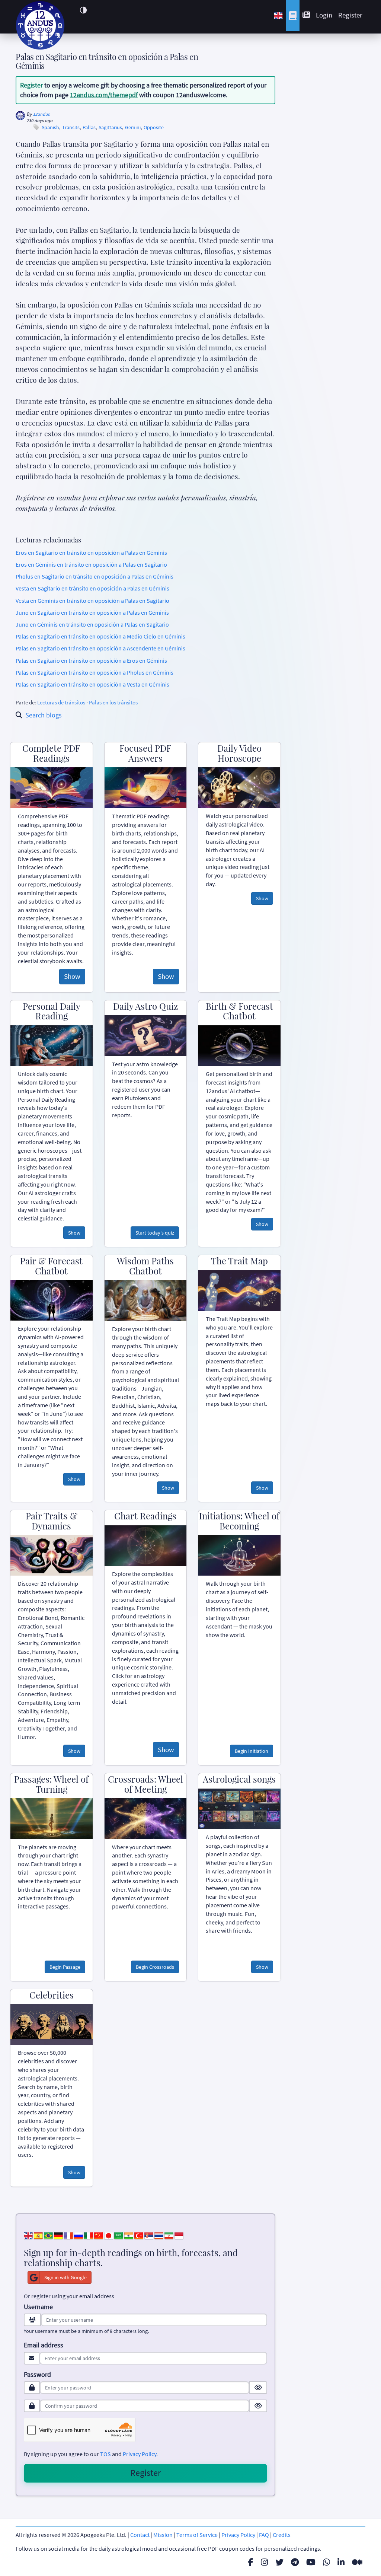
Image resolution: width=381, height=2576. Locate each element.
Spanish (50, 128)
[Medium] (357, 2562)
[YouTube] (311, 2562)
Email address (44, 2345)
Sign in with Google (65, 2277)
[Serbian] (149, 2235)
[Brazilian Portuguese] (48, 2235)
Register (350, 15)
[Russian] (79, 2235)
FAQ (264, 2535)
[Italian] (89, 2235)
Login (324, 15)
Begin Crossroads (155, 1967)
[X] (279, 2562)
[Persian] (169, 2235)
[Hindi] (129, 2235)
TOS (105, 2454)
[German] (58, 2235)
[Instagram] (264, 2562)
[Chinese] (99, 2235)
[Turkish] (139, 2235)
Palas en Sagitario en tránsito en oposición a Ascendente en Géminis (100, 648)
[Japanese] (109, 2235)
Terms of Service (197, 2535)
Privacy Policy (140, 2454)
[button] (83, 10)
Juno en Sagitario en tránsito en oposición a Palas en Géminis (92, 612)
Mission (163, 2535)
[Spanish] (38, 2235)
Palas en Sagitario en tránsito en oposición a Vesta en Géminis (92, 684)
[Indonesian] (179, 2235)
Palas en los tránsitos (113, 702)
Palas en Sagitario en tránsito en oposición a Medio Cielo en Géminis (100, 636)
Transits (71, 128)
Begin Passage (65, 1967)
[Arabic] (119, 2235)
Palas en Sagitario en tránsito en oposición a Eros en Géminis (91, 660)
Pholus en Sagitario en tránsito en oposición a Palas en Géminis (95, 576)
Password (37, 2375)
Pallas (89, 128)
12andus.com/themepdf (104, 95)
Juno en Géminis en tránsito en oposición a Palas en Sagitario (92, 624)
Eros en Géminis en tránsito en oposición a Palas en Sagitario (91, 564)
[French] (68, 2235)
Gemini (133, 128)
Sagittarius (110, 128)
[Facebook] (251, 2562)
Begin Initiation (252, 1751)
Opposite (154, 128)
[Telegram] (295, 2562)
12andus (41, 114)
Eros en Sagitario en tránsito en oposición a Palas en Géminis (91, 553)
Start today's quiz (155, 1233)
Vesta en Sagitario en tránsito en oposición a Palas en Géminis (92, 588)
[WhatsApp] (326, 2562)
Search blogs (44, 715)
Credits (282, 2535)
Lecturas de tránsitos (61, 702)
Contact (140, 2535)
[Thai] (159, 2235)
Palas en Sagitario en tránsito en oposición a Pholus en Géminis (95, 672)
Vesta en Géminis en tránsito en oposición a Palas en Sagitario (92, 601)
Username (38, 2307)
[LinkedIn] (341, 2562)
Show (72, 976)
